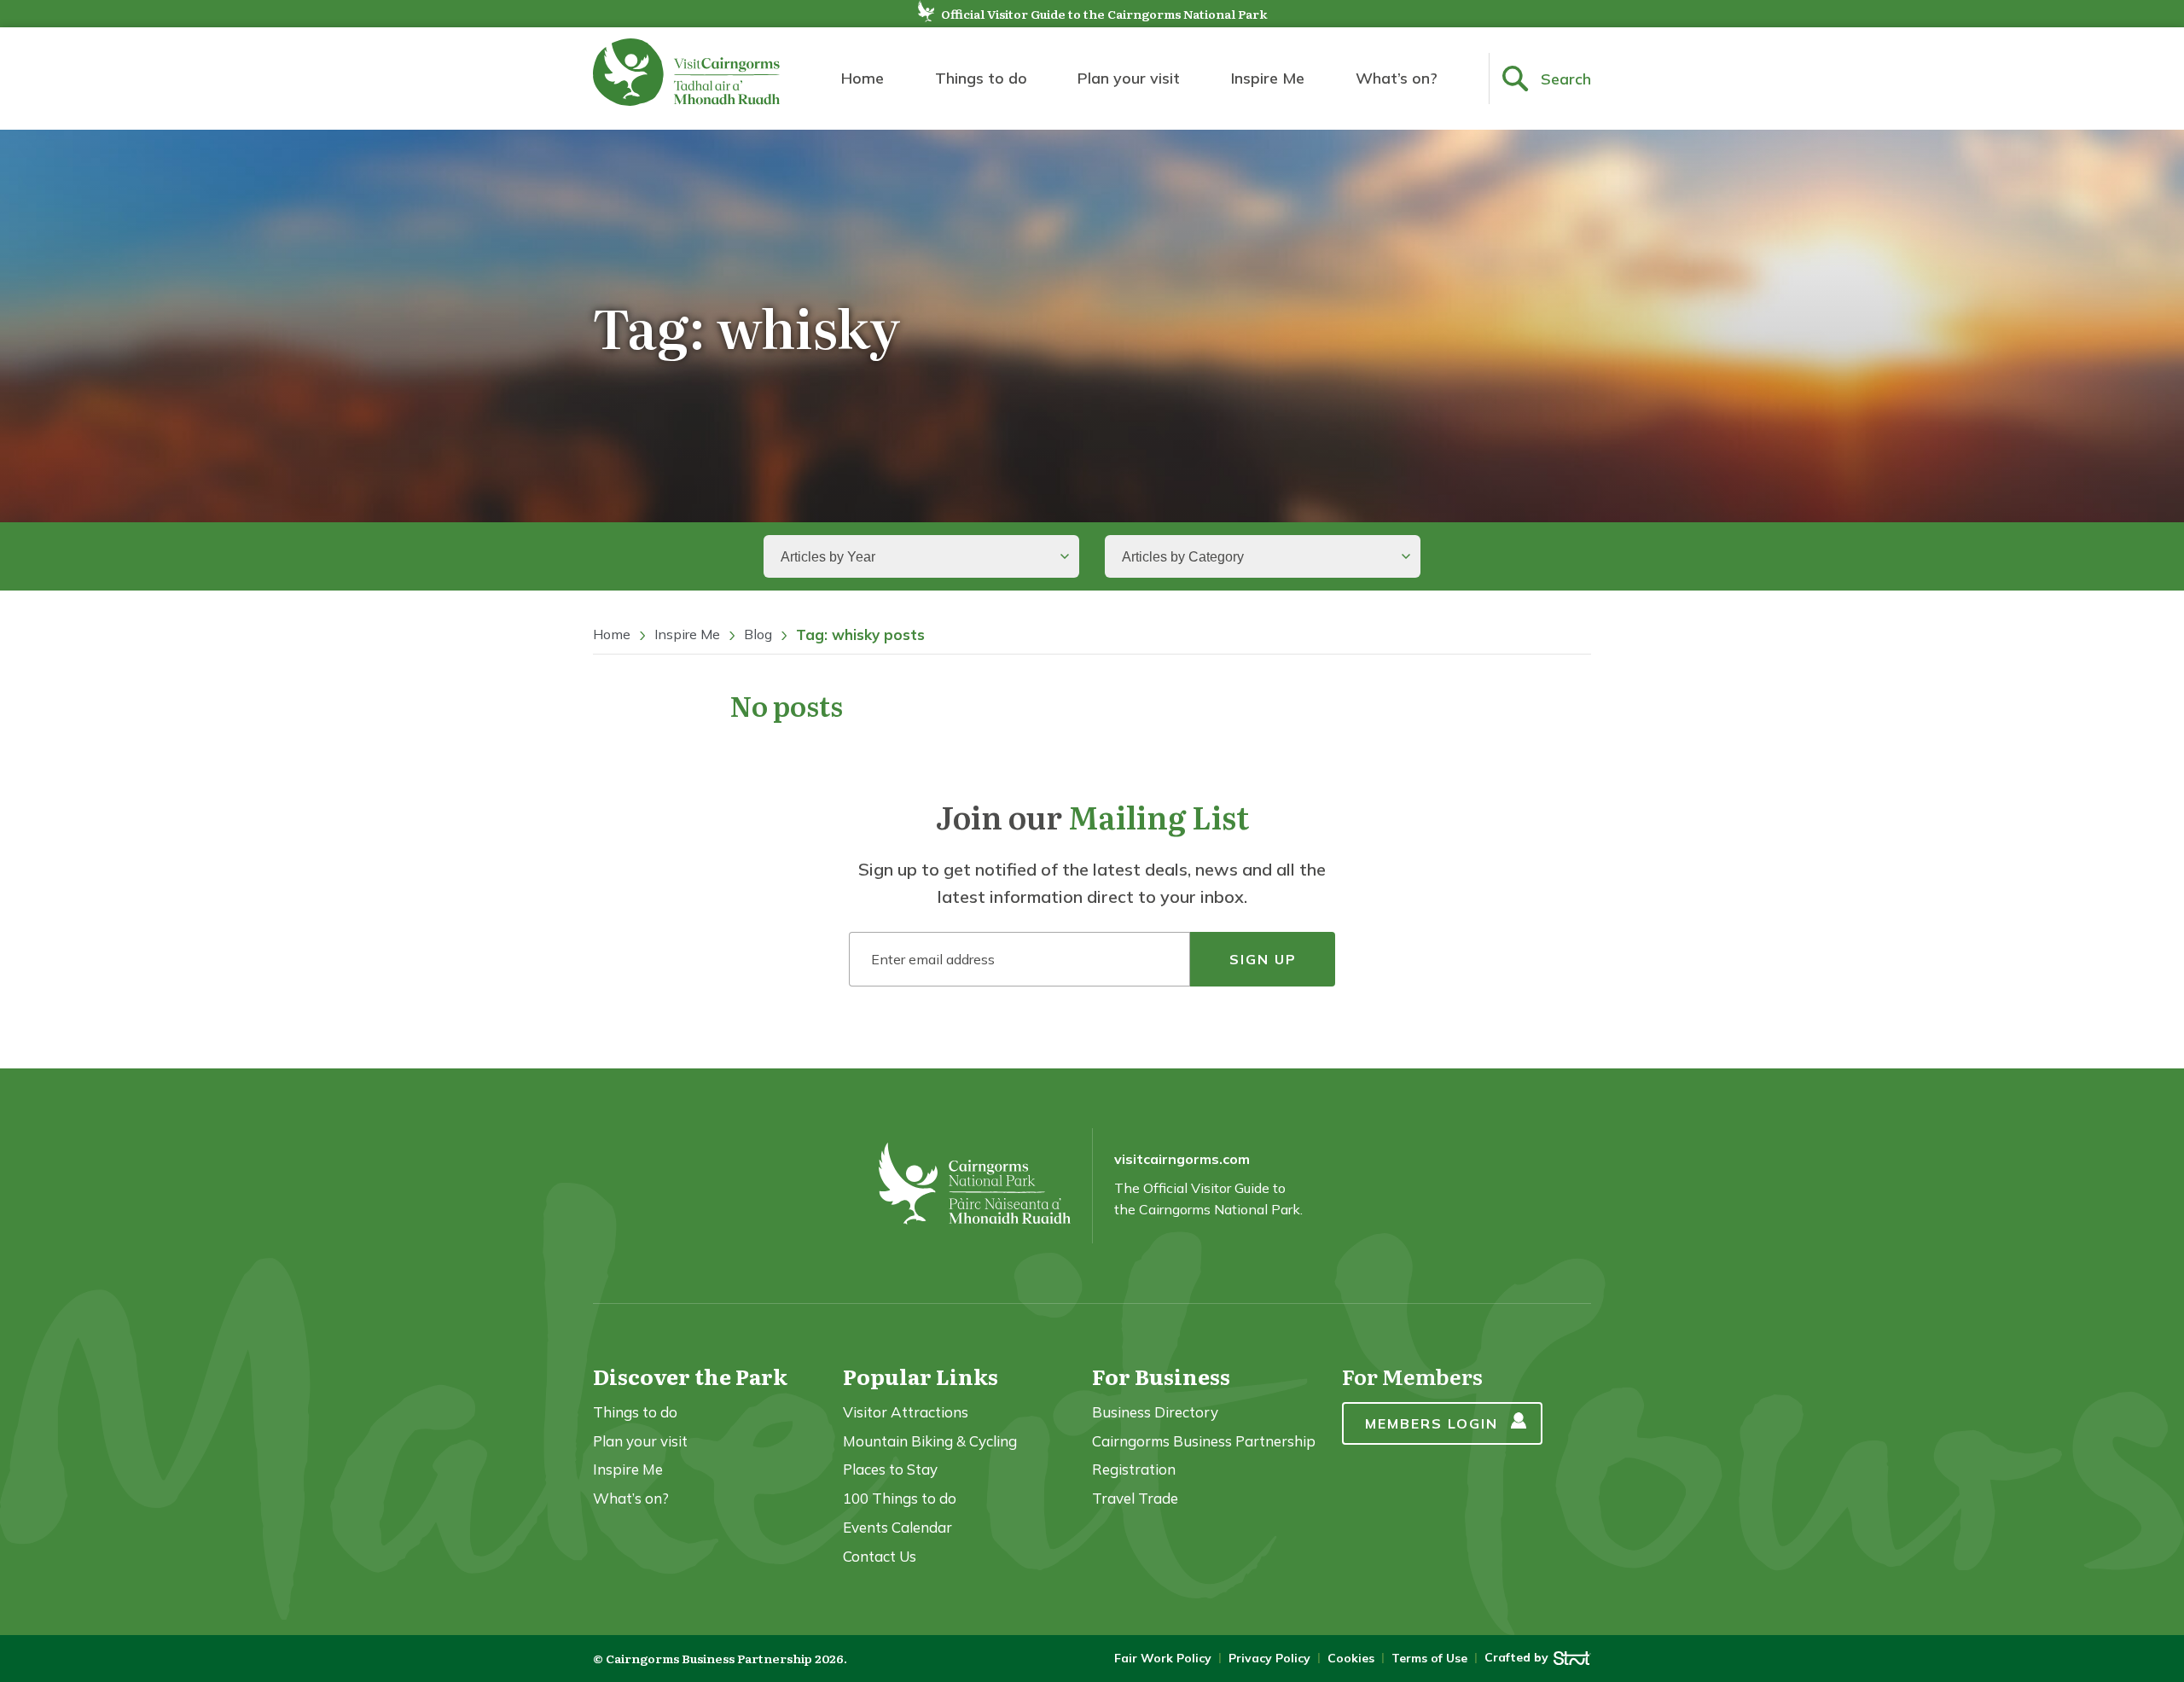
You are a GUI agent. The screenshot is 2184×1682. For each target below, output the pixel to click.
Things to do (981, 78)
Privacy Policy (1269, 1658)
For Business (1161, 1376)
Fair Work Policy (1163, 1658)
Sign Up (1263, 959)
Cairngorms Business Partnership (1204, 1441)
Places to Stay (890, 1469)
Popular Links (921, 1376)
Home (863, 78)
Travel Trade (1135, 1498)
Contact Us (880, 1556)
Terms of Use (1429, 1658)
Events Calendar (897, 1527)
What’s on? (1397, 78)
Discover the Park (690, 1376)
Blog (758, 634)
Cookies (1351, 1658)
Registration (1134, 1469)
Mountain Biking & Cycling (930, 1441)
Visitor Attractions (906, 1412)
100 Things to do (900, 1498)
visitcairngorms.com (1182, 1159)
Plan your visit (1129, 78)
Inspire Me (1268, 78)
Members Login (1432, 1423)
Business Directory (1155, 1412)
